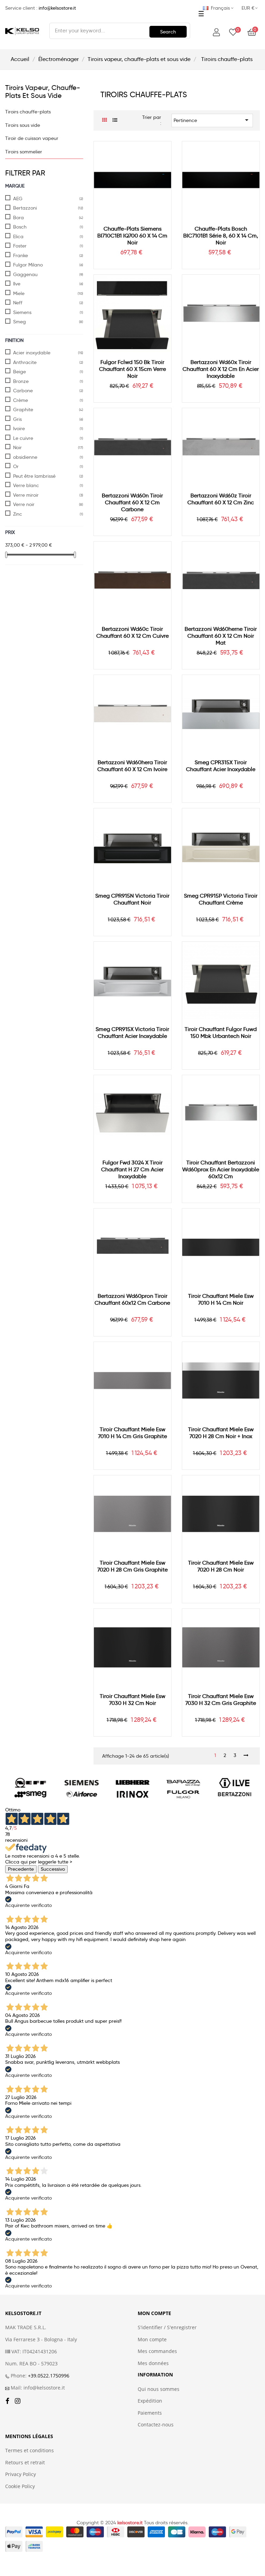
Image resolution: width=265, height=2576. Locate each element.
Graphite (23, 410)
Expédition (150, 2401)
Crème (21, 400)
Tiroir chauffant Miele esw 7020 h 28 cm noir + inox (221, 1433)
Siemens (22, 312)
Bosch (20, 227)
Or (16, 466)
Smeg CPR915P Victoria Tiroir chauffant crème (221, 899)
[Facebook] (7, 2401)
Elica (18, 236)
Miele (19, 293)
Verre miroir (26, 495)
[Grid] (105, 120)
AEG (18, 199)
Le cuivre (23, 438)
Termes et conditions (30, 2451)
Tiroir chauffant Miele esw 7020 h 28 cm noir (221, 1566)
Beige (19, 372)
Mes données (153, 2363)
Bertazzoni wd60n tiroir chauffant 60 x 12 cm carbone (132, 502)
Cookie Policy (20, 2486)
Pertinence (212, 120)
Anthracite (25, 362)
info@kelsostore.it (57, 8)
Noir (17, 447)
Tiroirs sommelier (24, 152)
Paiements (150, 2413)
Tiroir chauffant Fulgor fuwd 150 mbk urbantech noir (221, 1033)
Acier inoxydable (32, 353)
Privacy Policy (21, 2474)
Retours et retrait (25, 2463)
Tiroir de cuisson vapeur (32, 138)
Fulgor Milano (28, 265)
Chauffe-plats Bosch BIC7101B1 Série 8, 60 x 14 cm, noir (221, 236)
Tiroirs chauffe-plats (28, 112)
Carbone (23, 391)
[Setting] (216, 33)
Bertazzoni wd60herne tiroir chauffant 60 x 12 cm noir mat (221, 636)
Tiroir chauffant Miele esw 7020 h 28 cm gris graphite (132, 1566)
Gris (17, 419)
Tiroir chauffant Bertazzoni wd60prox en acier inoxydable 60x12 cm (221, 1169)
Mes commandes (157, 2351)
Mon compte (152, 2340)
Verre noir (24, 504)
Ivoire (19, 428)
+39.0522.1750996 (49, 2376)
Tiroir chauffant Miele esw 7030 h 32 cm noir (132, 1700)
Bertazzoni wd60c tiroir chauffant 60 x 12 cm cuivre (132, 632)
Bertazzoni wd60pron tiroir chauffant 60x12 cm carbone (132, 1299)
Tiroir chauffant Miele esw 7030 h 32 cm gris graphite (221, 1700)
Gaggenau (25, 274)
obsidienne (25, 457)
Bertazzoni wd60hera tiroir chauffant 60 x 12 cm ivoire (132, 766)
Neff (18, 303)
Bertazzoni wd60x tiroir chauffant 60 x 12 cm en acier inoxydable (221, 369)
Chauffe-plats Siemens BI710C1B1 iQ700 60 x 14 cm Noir (132, 236)
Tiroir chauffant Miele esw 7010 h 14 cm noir (221, 1299)
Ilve (17, 284)
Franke (21, 255)
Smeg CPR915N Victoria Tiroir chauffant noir (132, 899)
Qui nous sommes (159, 2389)
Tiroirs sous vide (23, 125)
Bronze (21, 381)
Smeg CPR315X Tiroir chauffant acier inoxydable (221, 766)
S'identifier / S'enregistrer (167, 2327)
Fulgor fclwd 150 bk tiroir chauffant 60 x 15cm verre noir (132, 369)
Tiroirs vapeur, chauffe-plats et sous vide (43, 92)
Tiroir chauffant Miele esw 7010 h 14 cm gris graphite (132, 1433)
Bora (18, 218)
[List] (115, 120)
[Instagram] (18, 2401)
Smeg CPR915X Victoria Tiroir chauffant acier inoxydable (132, 1033)
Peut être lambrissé (34, 476)
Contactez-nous (156, 2425)
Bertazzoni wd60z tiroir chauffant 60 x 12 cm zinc (221, 499)
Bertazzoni (25, 208)
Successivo (53, 1869)
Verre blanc (26, 485)
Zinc (18, 514)
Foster (20, 246)
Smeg (19, 322)
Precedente (21, 1869)
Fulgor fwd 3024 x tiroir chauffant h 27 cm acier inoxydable (132, 1169)
